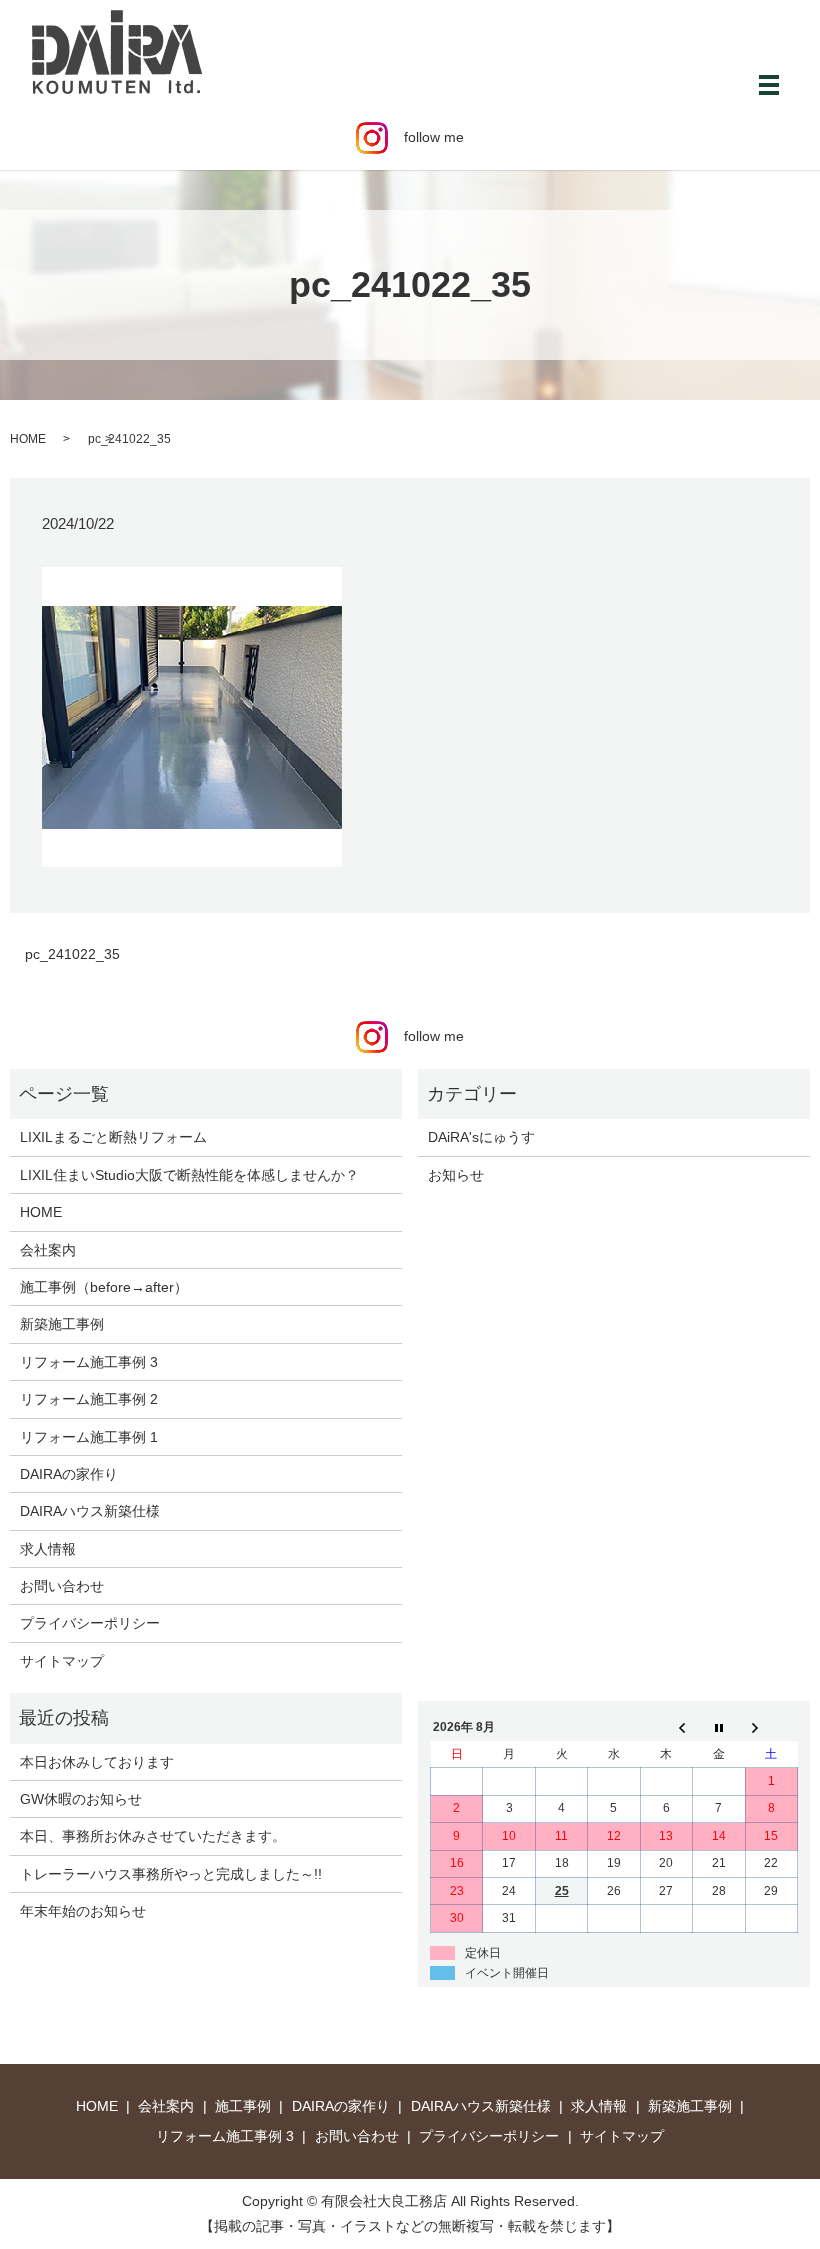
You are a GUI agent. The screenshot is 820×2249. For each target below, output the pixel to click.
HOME (28, 439)
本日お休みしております (97, 1762)
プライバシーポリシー (90, 1623)
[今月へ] (719, 1728)
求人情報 (48, 1549)
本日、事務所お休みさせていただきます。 (153, 1836)
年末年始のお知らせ (83, 1911)
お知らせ (456, 1175)
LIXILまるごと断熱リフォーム (113, 1137)
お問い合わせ (62, 1586)
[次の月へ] (771, 1728)
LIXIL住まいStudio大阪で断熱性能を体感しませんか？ (189, 1175)
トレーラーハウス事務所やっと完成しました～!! (171, 1874)
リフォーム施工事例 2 (89, 1399)
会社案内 (48, 1250)
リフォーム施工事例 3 (89, 1362)
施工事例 (243, 2106)
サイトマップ (62, 1661)
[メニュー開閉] (769, 85)
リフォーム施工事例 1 (89, 1437)
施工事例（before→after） (104, 1287)
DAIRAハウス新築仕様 (90, 1511)
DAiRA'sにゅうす (481, 1137)
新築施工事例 (62, 1324)
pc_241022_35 (72, 954)
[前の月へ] (666, 1728)
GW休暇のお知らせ (81, 1799)
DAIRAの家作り (69, 1474)
